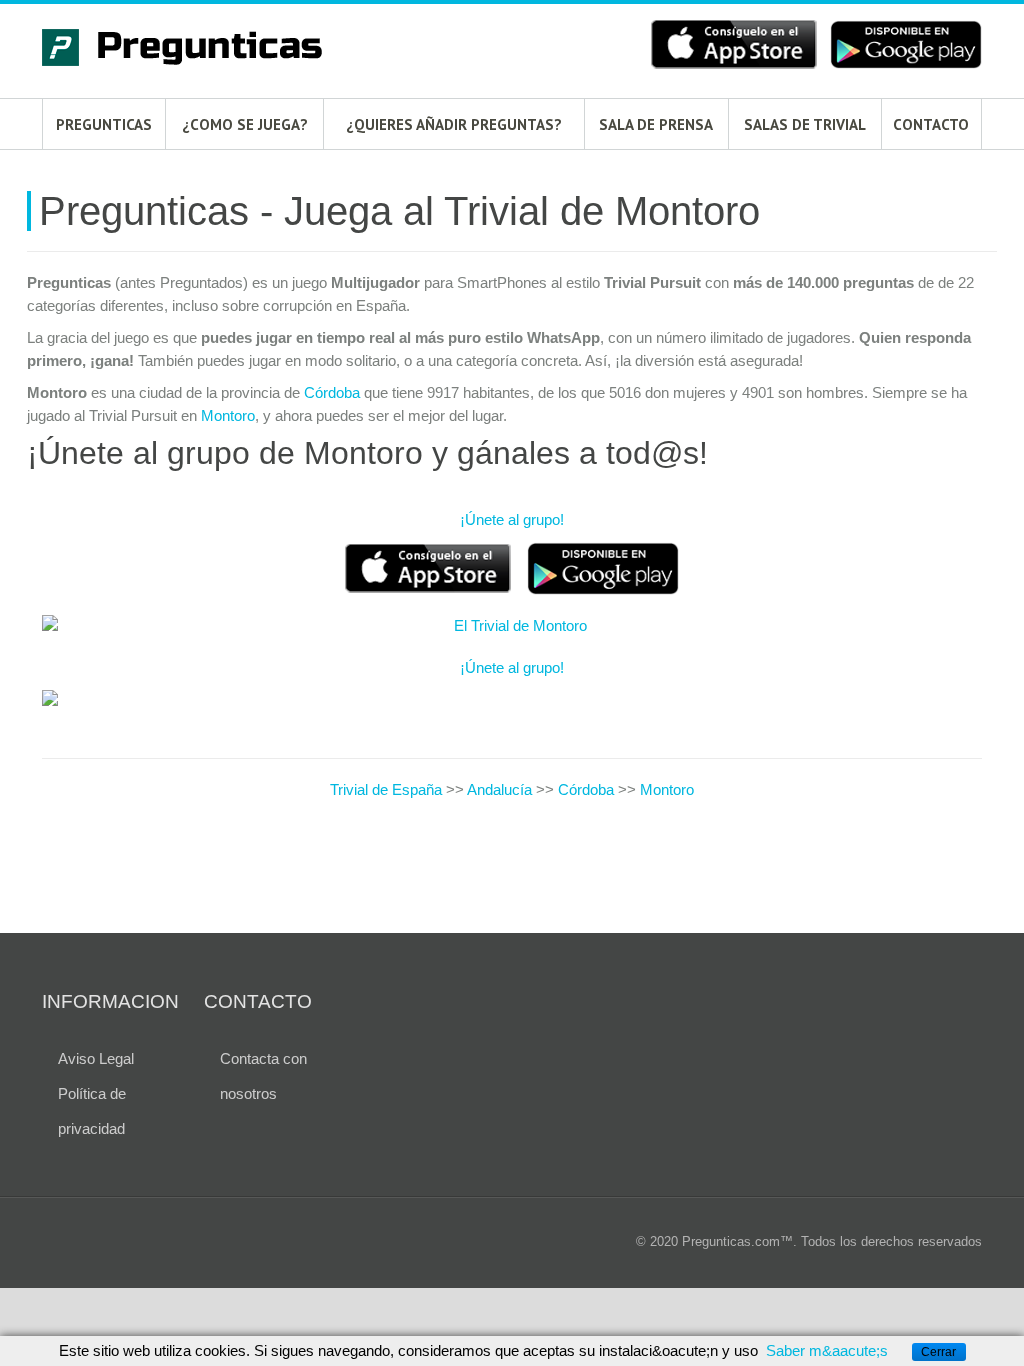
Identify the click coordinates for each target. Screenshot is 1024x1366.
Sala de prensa (656, 124)
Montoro (228, 415)
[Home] (192, 50)
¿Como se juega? (245, 124)
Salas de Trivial (805, 124)
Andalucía (499, 789)
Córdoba (332, 392)
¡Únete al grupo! (512, 519)
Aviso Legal (96, 1058)
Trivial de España (388, 789)
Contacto (931, 124)
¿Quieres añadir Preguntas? (454, 124)
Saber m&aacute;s (827, 1350)
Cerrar (938, 1352)
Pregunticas (104, 124)
